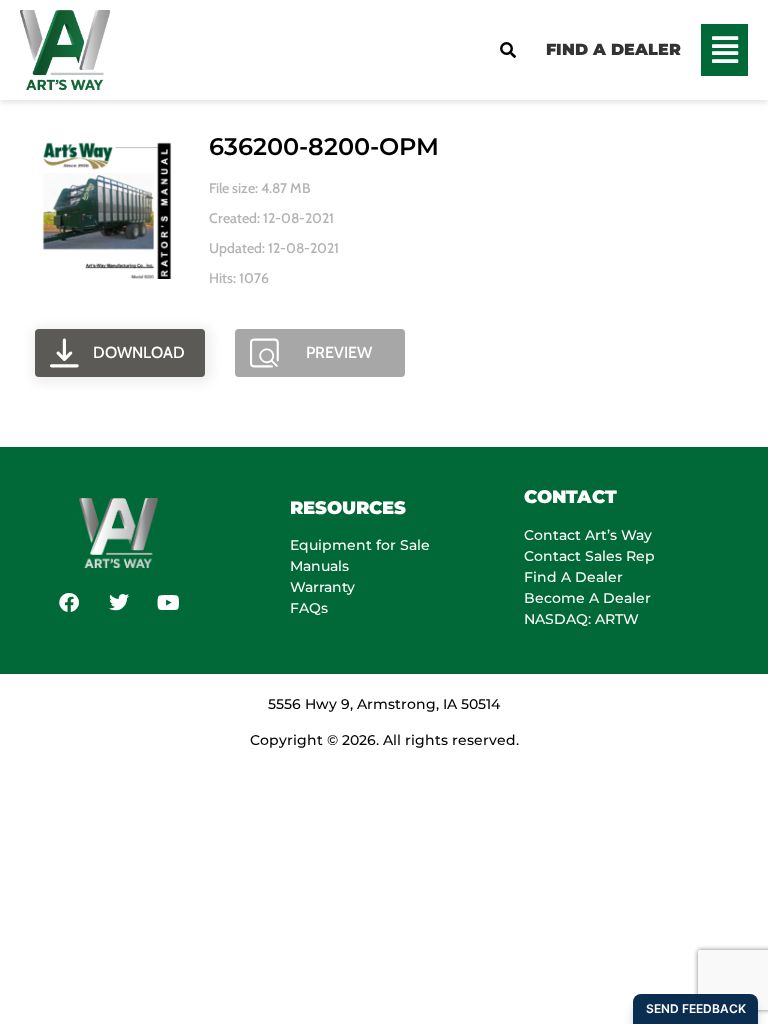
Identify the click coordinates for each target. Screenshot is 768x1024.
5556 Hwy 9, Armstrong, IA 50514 (384, 704)
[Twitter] (119, 603)
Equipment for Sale (360, 545)
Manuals (319, 566)
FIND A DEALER (613, 49)
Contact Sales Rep (589, 556)
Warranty (322, 587)
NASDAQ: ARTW (581, 619)
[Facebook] (69, 603)
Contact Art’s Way (588, 535)
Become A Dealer (587, 598)
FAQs (309, 608)
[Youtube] (169, 603)
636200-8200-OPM (324, 146)
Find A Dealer (573, 577)
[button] (724, 50)
